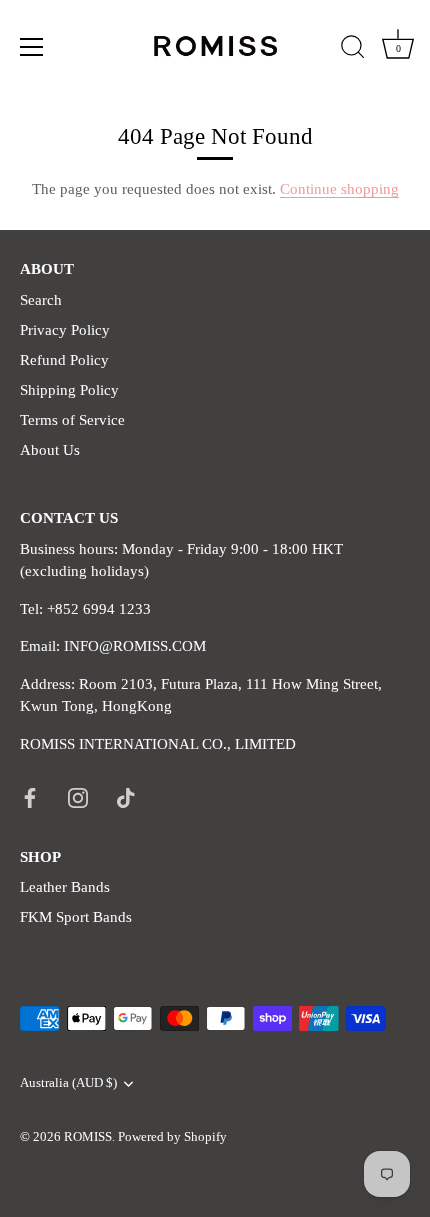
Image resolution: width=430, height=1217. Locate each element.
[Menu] (32, 47)
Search (41, 300)
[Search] (353, 50)
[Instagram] (78, 796)
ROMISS (88, 1137)
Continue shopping (339, 189)
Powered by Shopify (172, 1137)
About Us (50, 450)
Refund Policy (64, 360)
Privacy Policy (65, 330)
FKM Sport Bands (76, 917)
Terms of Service (72, 420)
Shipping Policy (69, 390)
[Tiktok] (126, 796)
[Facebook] (30, 796)
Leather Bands (65, 887)
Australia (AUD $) (68, 1083)
